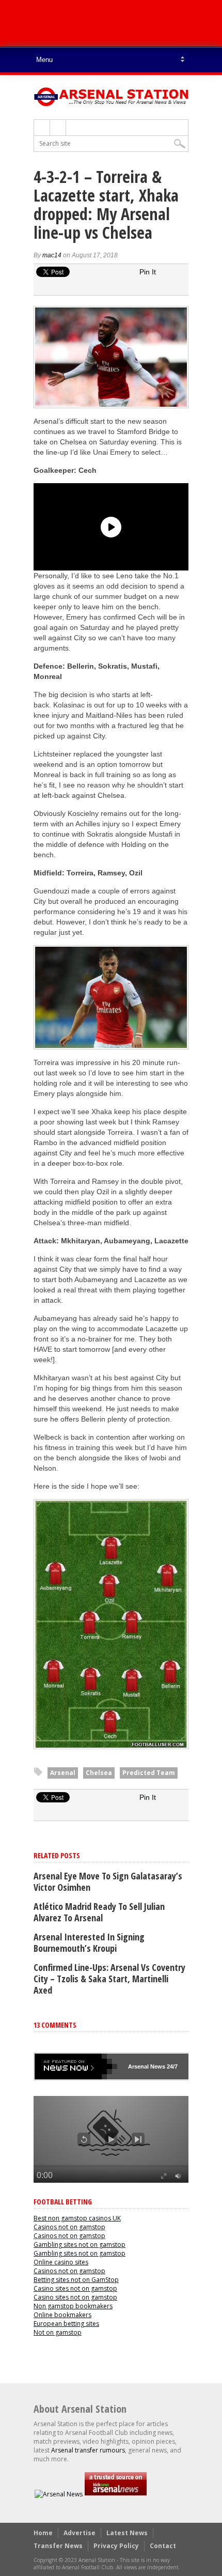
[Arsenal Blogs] (116, 2494)
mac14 (52, 255)
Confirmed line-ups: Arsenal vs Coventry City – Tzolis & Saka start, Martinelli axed (109, 1979)
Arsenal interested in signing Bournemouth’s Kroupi (89, 1942)
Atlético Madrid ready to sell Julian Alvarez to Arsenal (99, 1912)
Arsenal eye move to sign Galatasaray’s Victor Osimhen (108, 1881)
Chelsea (99, 1773)
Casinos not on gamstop (69, 2227)
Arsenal (63, 1773)
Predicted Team (149, 1773)
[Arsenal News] (59, 2494)
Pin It (148, 272)
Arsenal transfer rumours (88, 2450)
